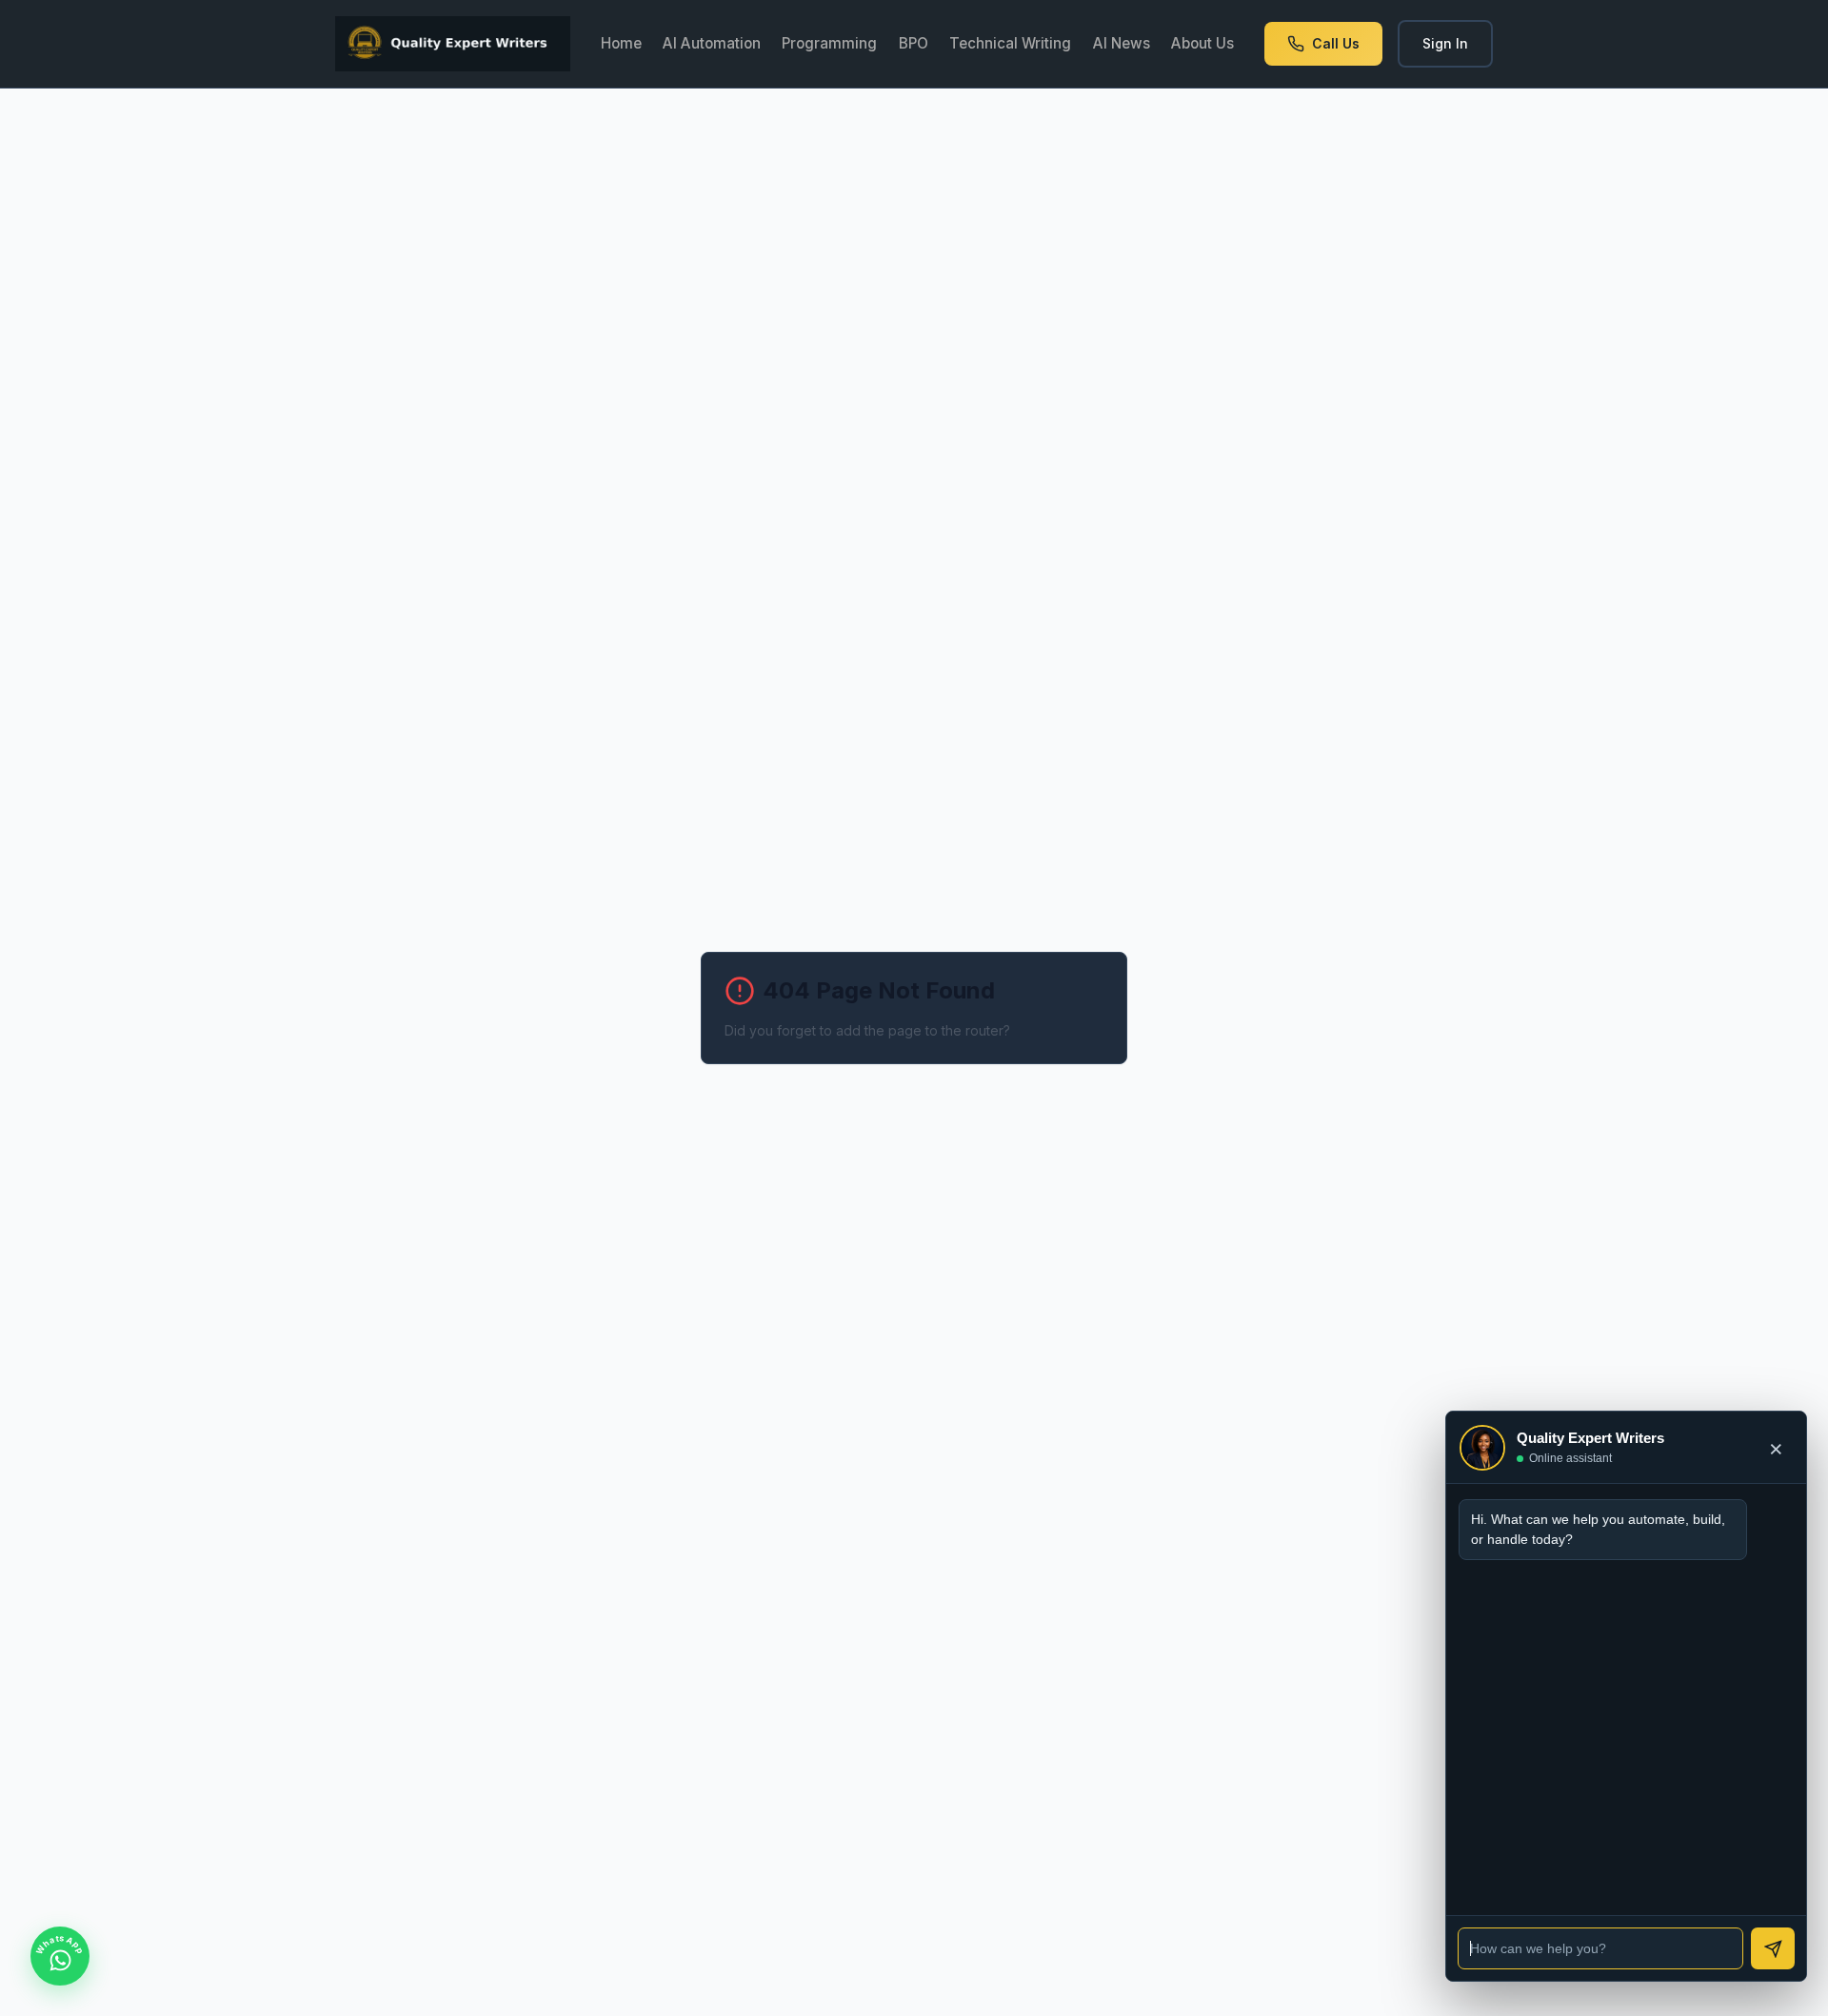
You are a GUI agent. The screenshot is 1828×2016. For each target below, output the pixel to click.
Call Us (1336, 43)
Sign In (1445, 43)
